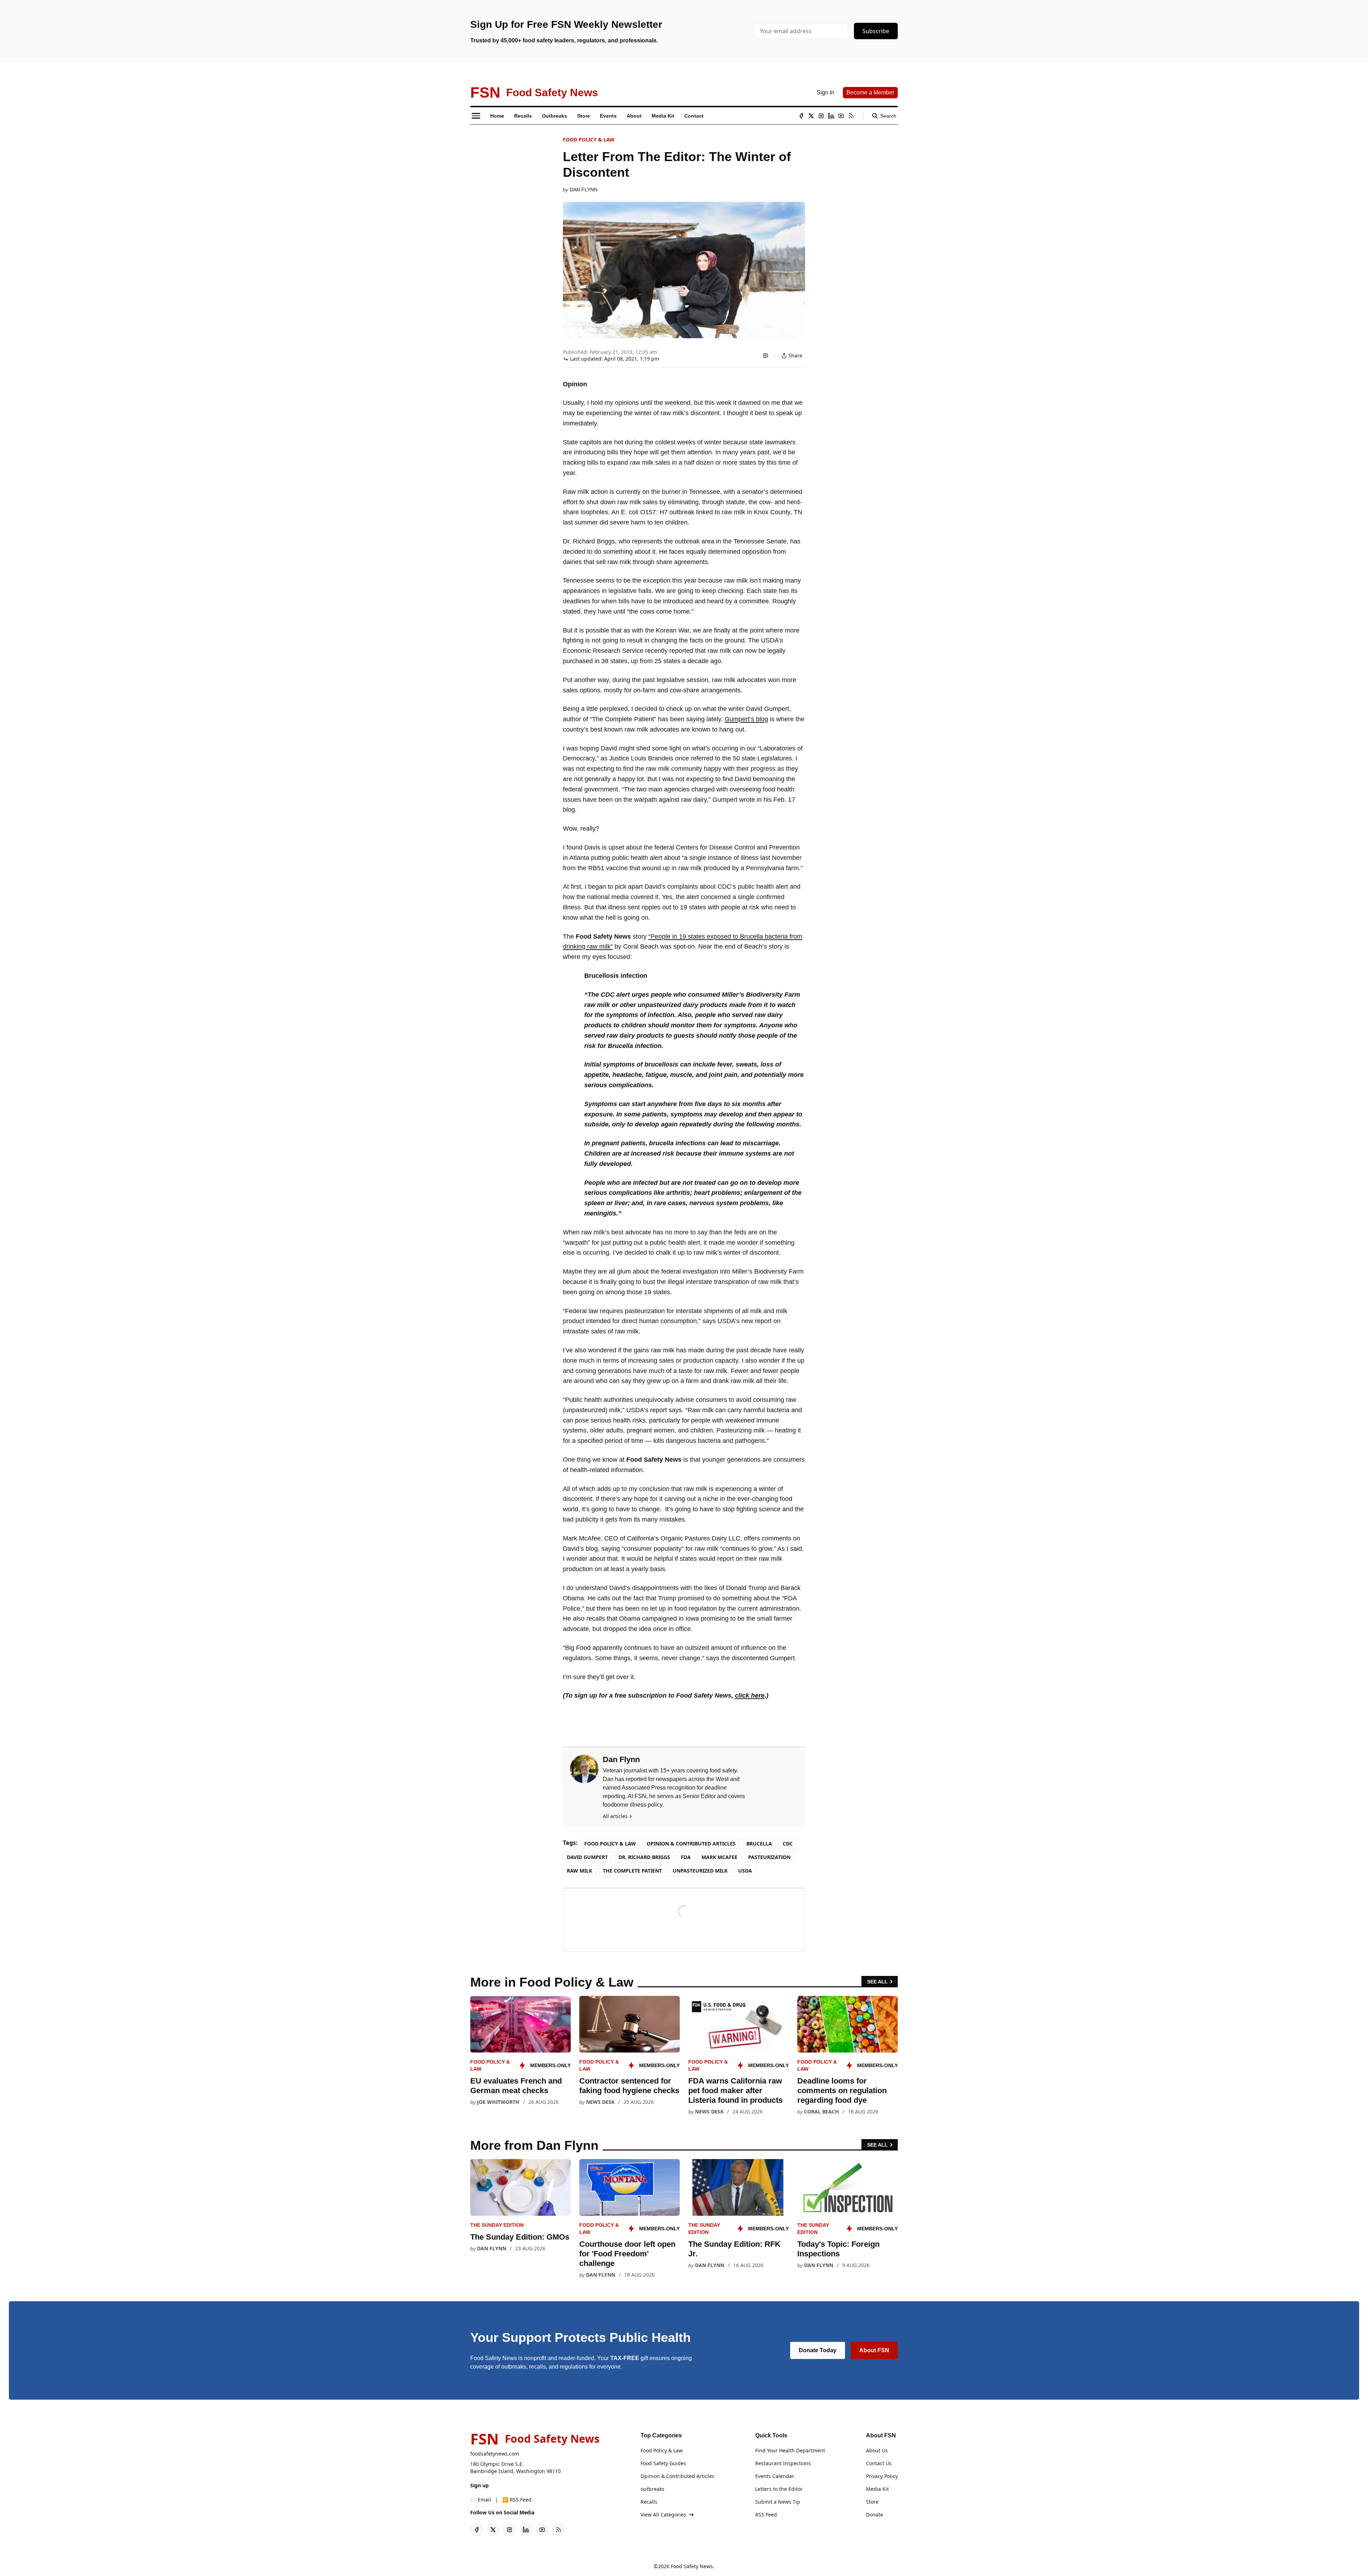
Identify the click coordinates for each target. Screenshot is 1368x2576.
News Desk (600, 2102)
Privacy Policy (882, 2476)
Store (872, 2502)
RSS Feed (766, 2515)
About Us (877, 2450)
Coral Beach (822, 2112)
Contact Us (879, 2463)
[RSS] (851, 116)
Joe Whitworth (498, 2102)
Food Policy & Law (589, 140)
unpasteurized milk (700, 1871)
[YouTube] (841, 116)
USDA (745, 1871)
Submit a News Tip (778, 2502)
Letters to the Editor (779, 2489)
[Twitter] (811, 116)
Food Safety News (692, 2566)
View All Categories (663, 2515)
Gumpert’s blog (746, 719)
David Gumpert (587, 1857)
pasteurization (769, 1857)
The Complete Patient (632, 1871)
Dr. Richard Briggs (644, 1857)
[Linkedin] (831, 116)
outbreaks (652, 2489)
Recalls (649, 2502)
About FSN (874, 2350)
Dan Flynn (584, 190)
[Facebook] (801, 116)
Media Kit (877, 2489)
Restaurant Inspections (783, 2463)
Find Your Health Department (790, 2450)
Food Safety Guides (663, 2463)
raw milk (579, 1871)
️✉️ (481, 2500)
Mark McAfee (719, 1857)
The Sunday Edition (497, 2225)
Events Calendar (775, 2476)
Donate (875, 2515)
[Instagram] (821, 116)
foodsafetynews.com (495, 2454)
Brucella (759, 1844)
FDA (686, 1857)
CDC (788, 1844)
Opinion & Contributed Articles (691, 1844)
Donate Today (818, 2350)
